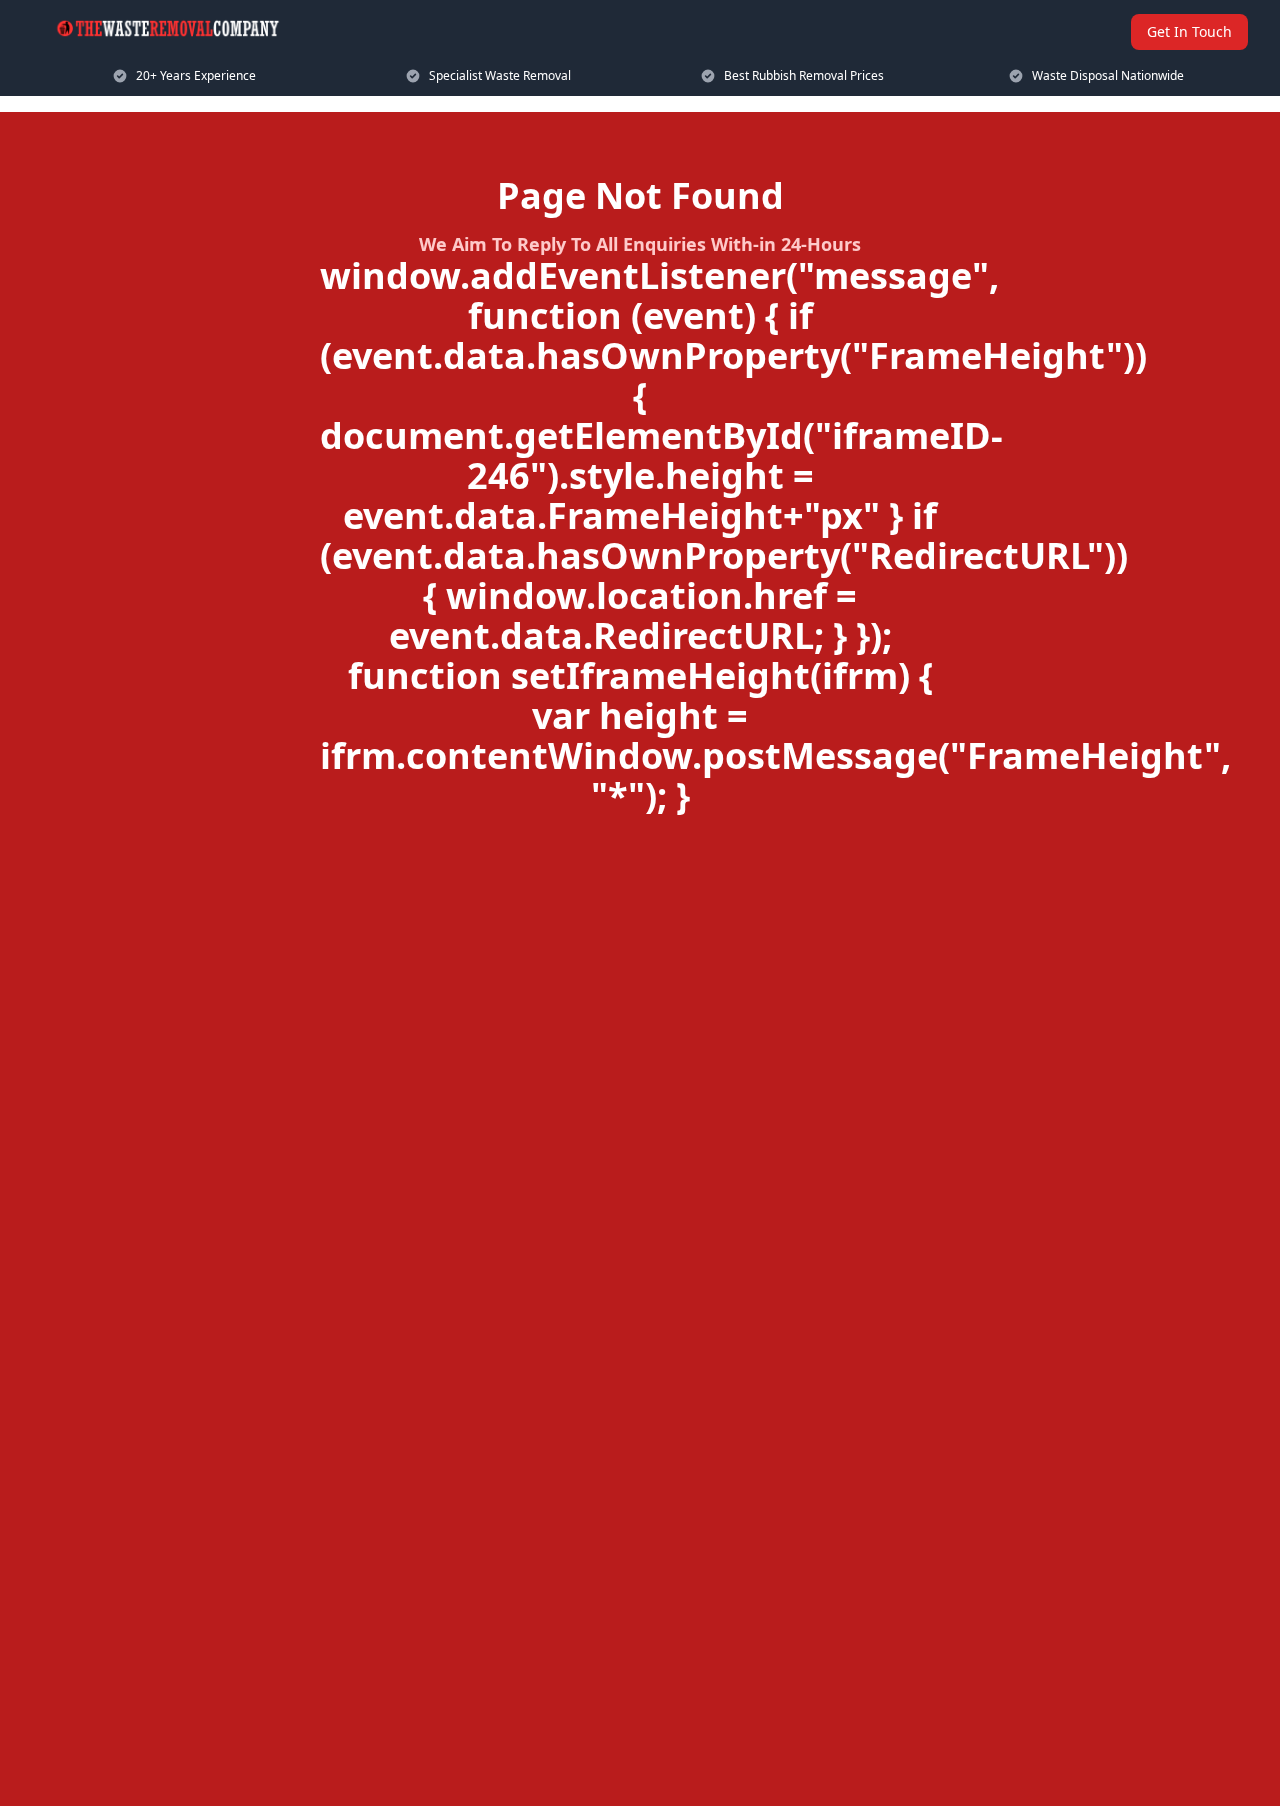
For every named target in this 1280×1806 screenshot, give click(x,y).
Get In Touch (1189, 31)
